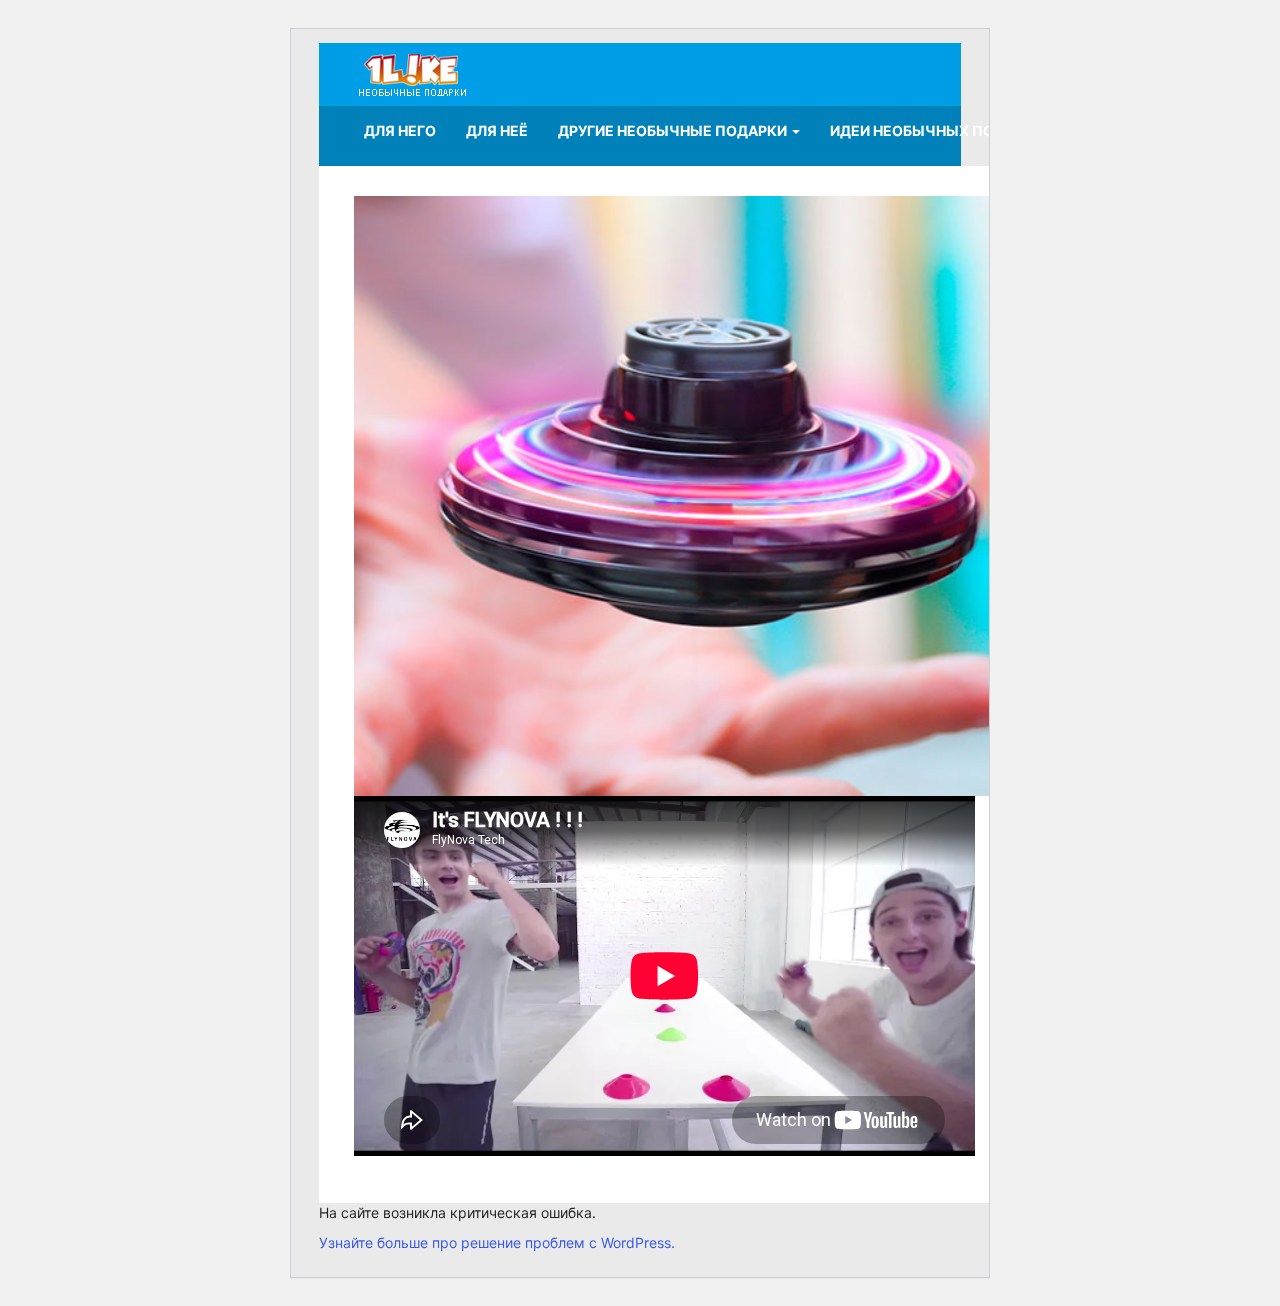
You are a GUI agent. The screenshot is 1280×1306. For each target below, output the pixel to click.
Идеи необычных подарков (941, 130)
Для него (400, 130)
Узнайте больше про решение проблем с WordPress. (497, 1242)
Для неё (497, 130)
